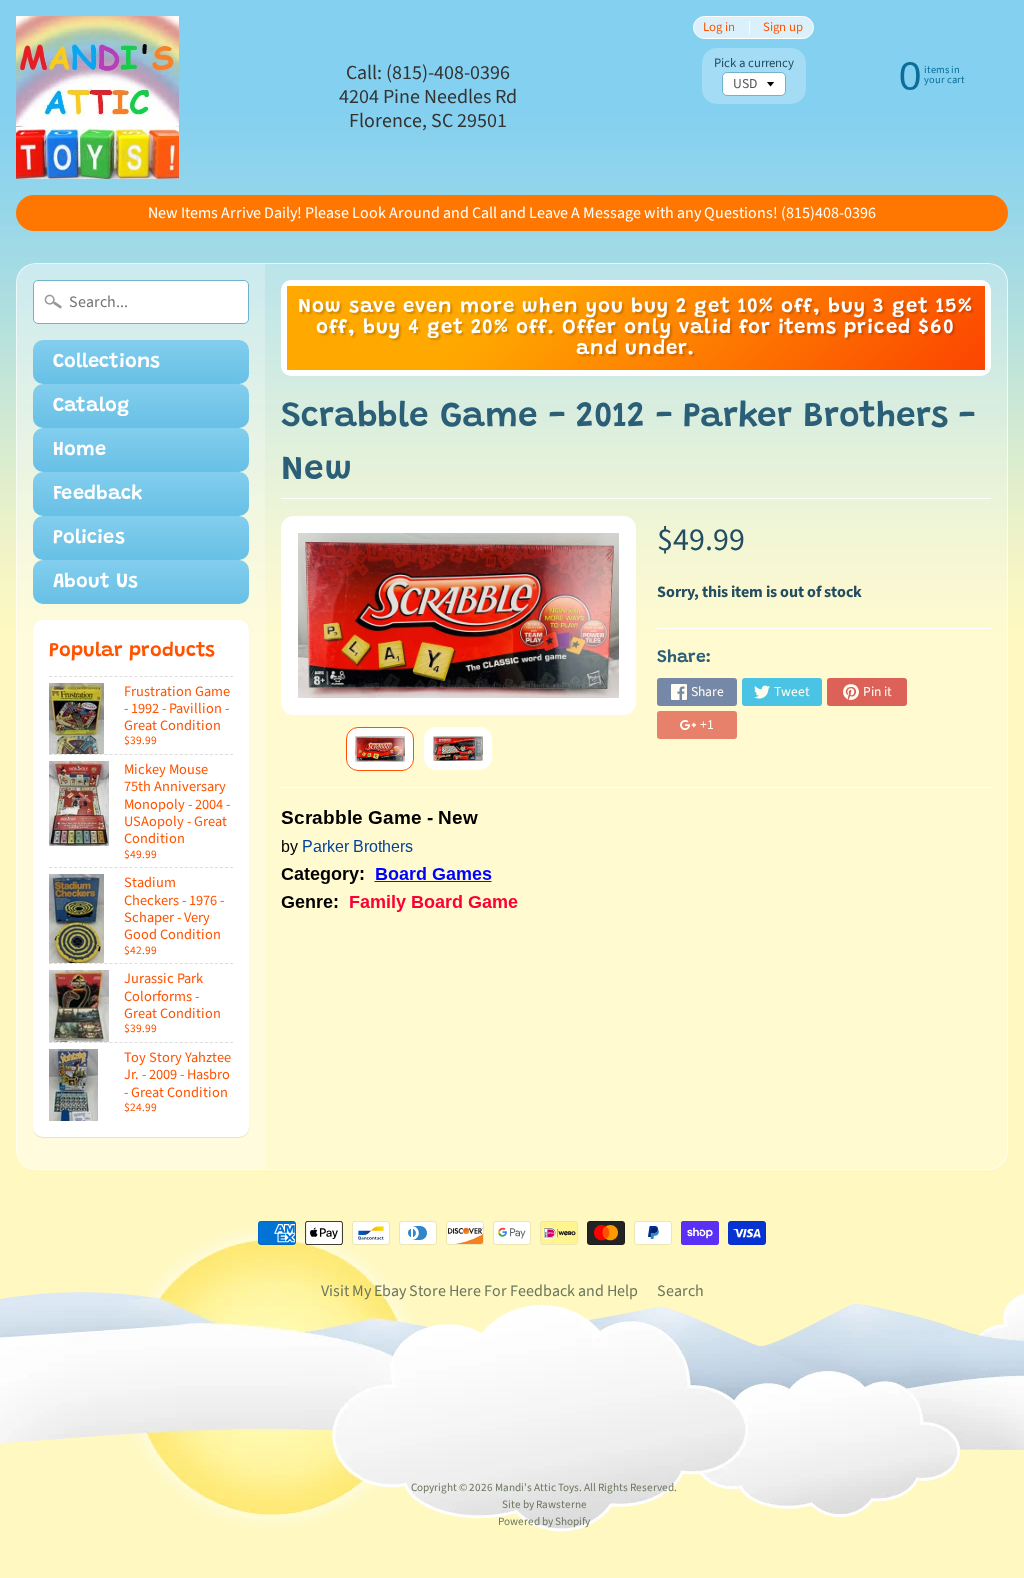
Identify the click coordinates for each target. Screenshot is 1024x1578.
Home (79, 450)
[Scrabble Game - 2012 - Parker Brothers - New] (380, 749)
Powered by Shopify (544, 1521)
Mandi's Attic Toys (537, 1487)
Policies (89, 538)
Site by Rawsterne (544, 1504)
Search (680, 1291)
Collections (106, 362)
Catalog (91, 406)
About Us (95, 582)
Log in (719, 27)
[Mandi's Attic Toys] (97, 97)
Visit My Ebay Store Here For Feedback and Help (479, 1291)
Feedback (98, 494)
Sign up (783, 27)
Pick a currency (754, 63)
